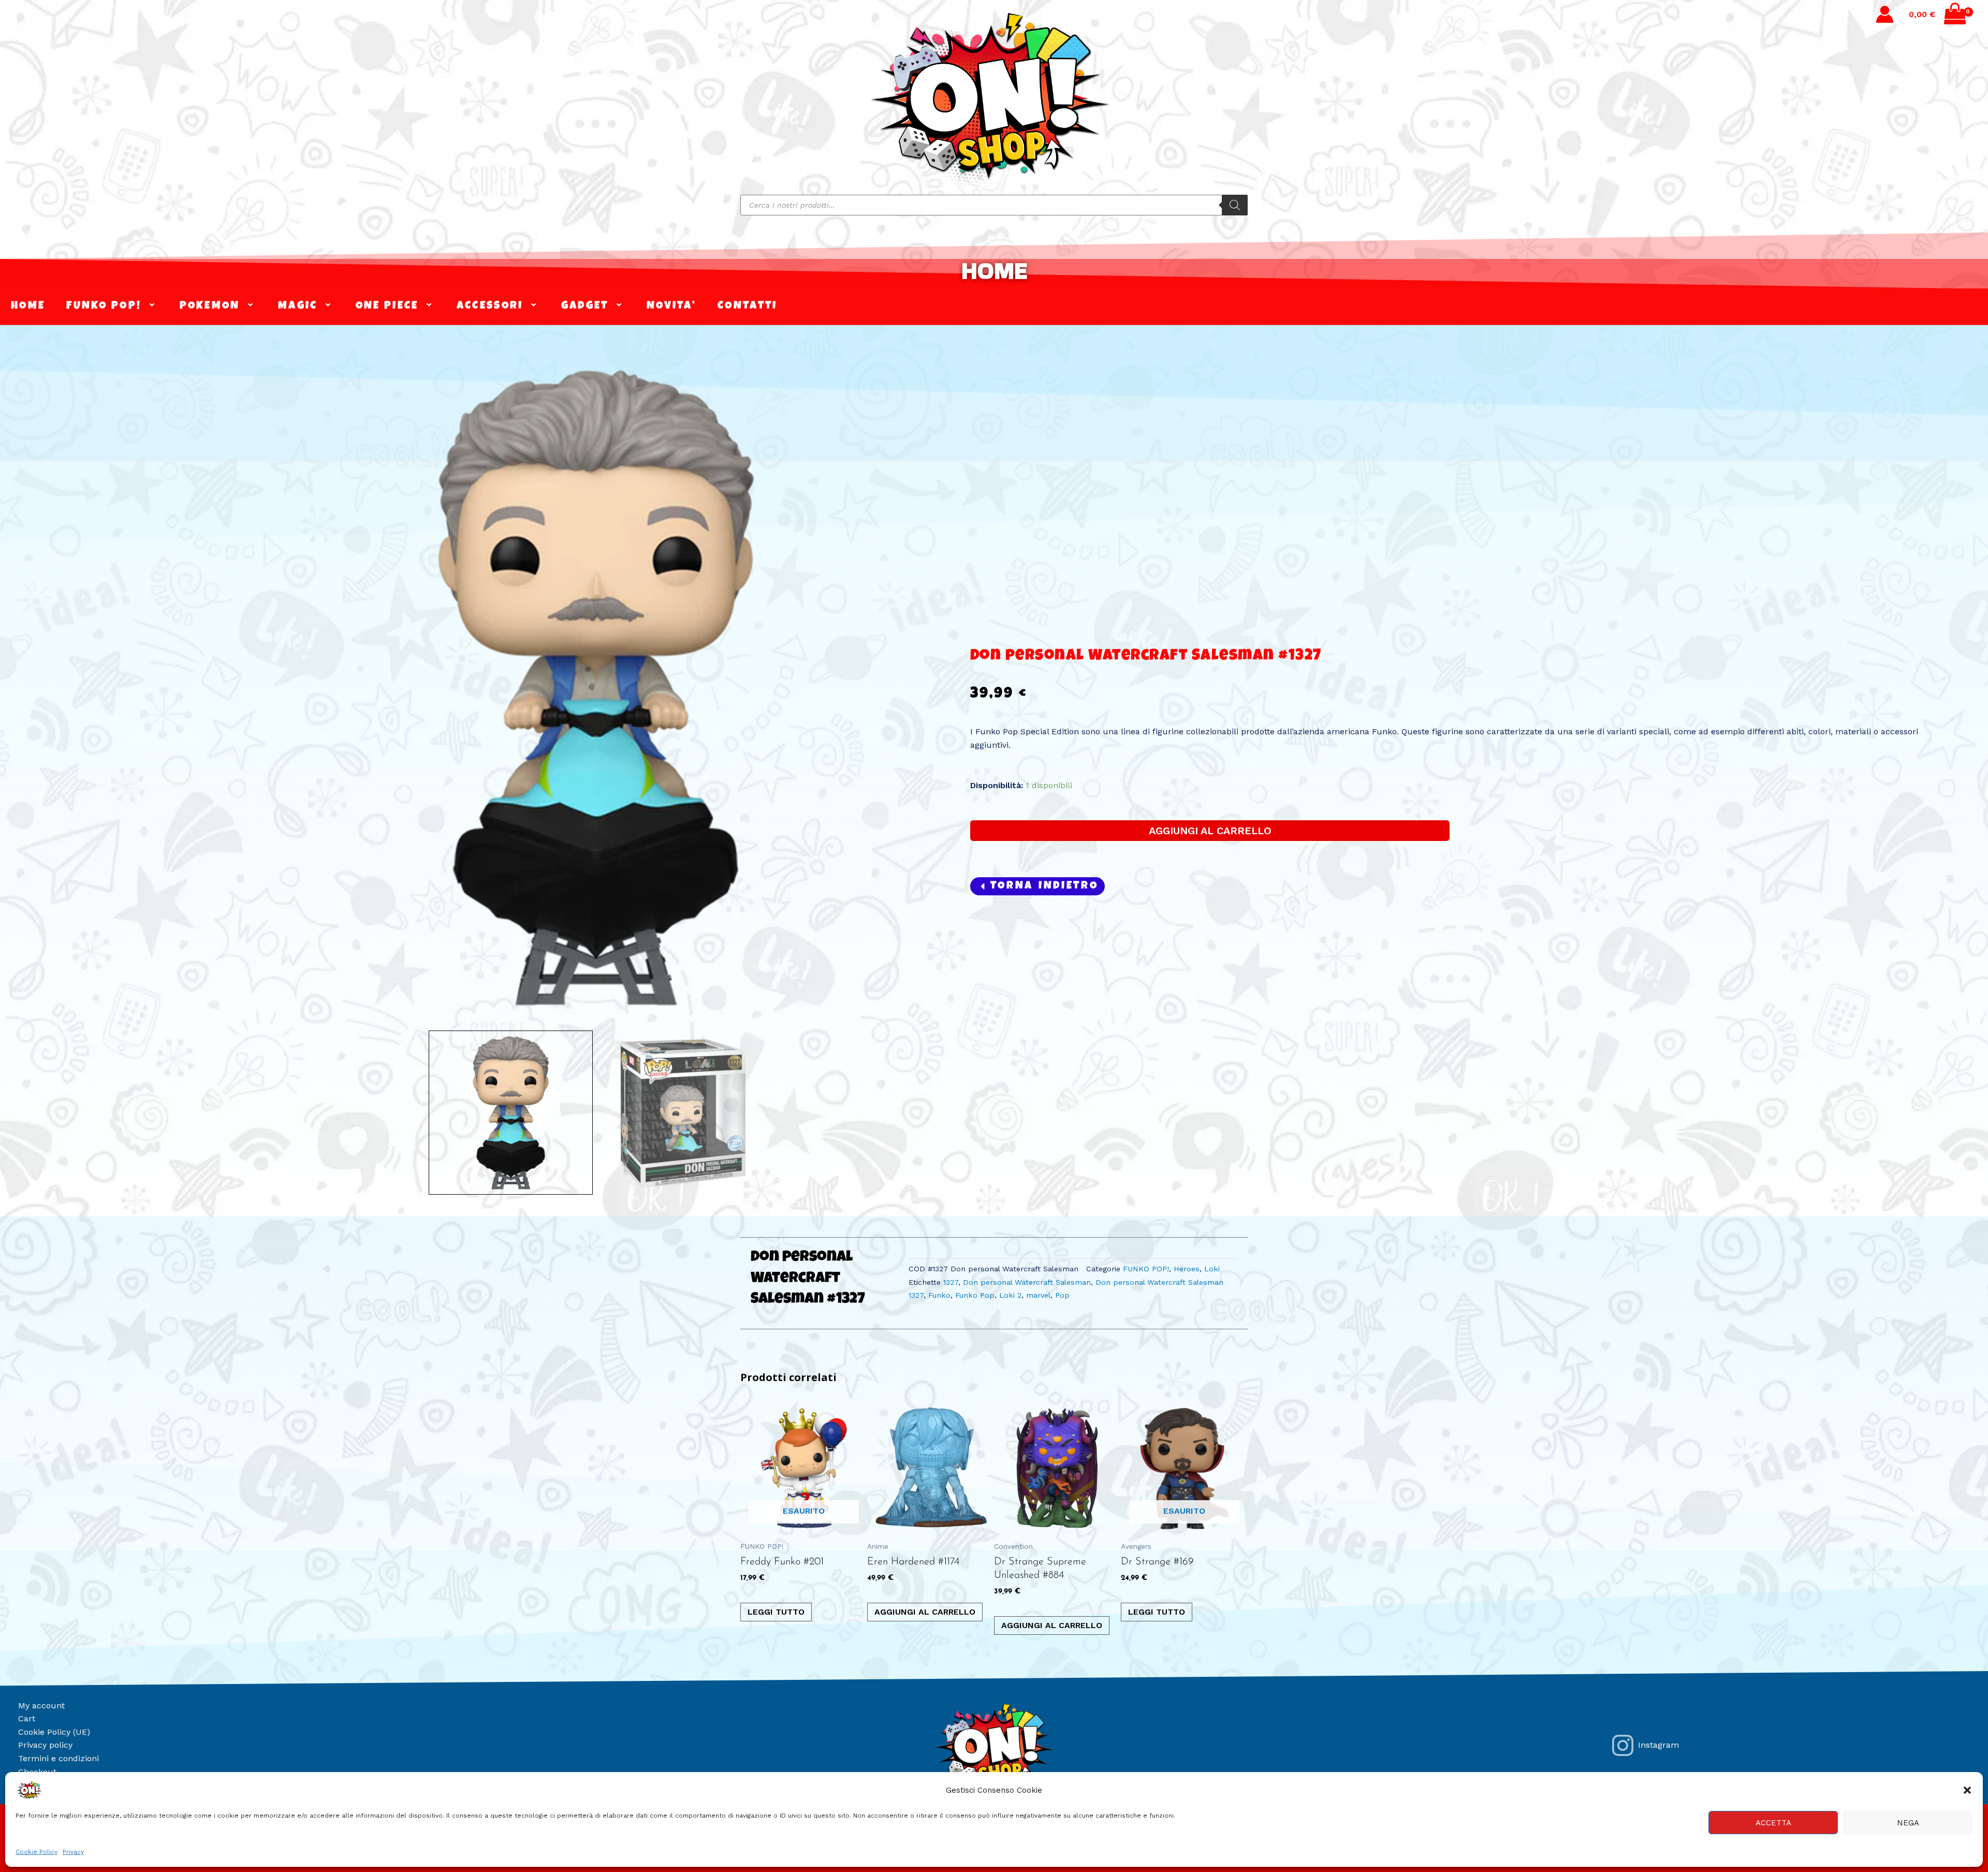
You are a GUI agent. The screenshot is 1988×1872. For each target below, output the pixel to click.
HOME (994, 271)
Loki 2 (1010, 1295)
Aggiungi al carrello (1210, 831)
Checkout (37, 1772)
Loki (1212, 1269)
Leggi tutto (776, 1612)
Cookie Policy (36, 1852)
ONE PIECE (387, 306)
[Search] (1235, 205)
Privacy (73, 1852)
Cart (27, 1718)
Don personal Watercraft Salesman (1027, 1282)
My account (41, 1706)
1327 (951, 1282)
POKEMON (210, 306)
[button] (1967, 1790)
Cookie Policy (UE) (54, 1732)
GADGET (585, 306)
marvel (1038, 1295)
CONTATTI (747, 306)
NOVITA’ (671, 306)
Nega (1908, 1823)
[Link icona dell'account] (1885, 14)
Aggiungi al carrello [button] (925, 1612)
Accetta (1773, 1823)
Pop (1062, 1295)
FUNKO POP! (104, 306)
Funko (939, 1295)
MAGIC (298, 306)
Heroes (1187, 1269)
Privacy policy (45, 1745)
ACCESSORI (490, 306)
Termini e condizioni (59, 1758)
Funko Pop (975, 1295)
